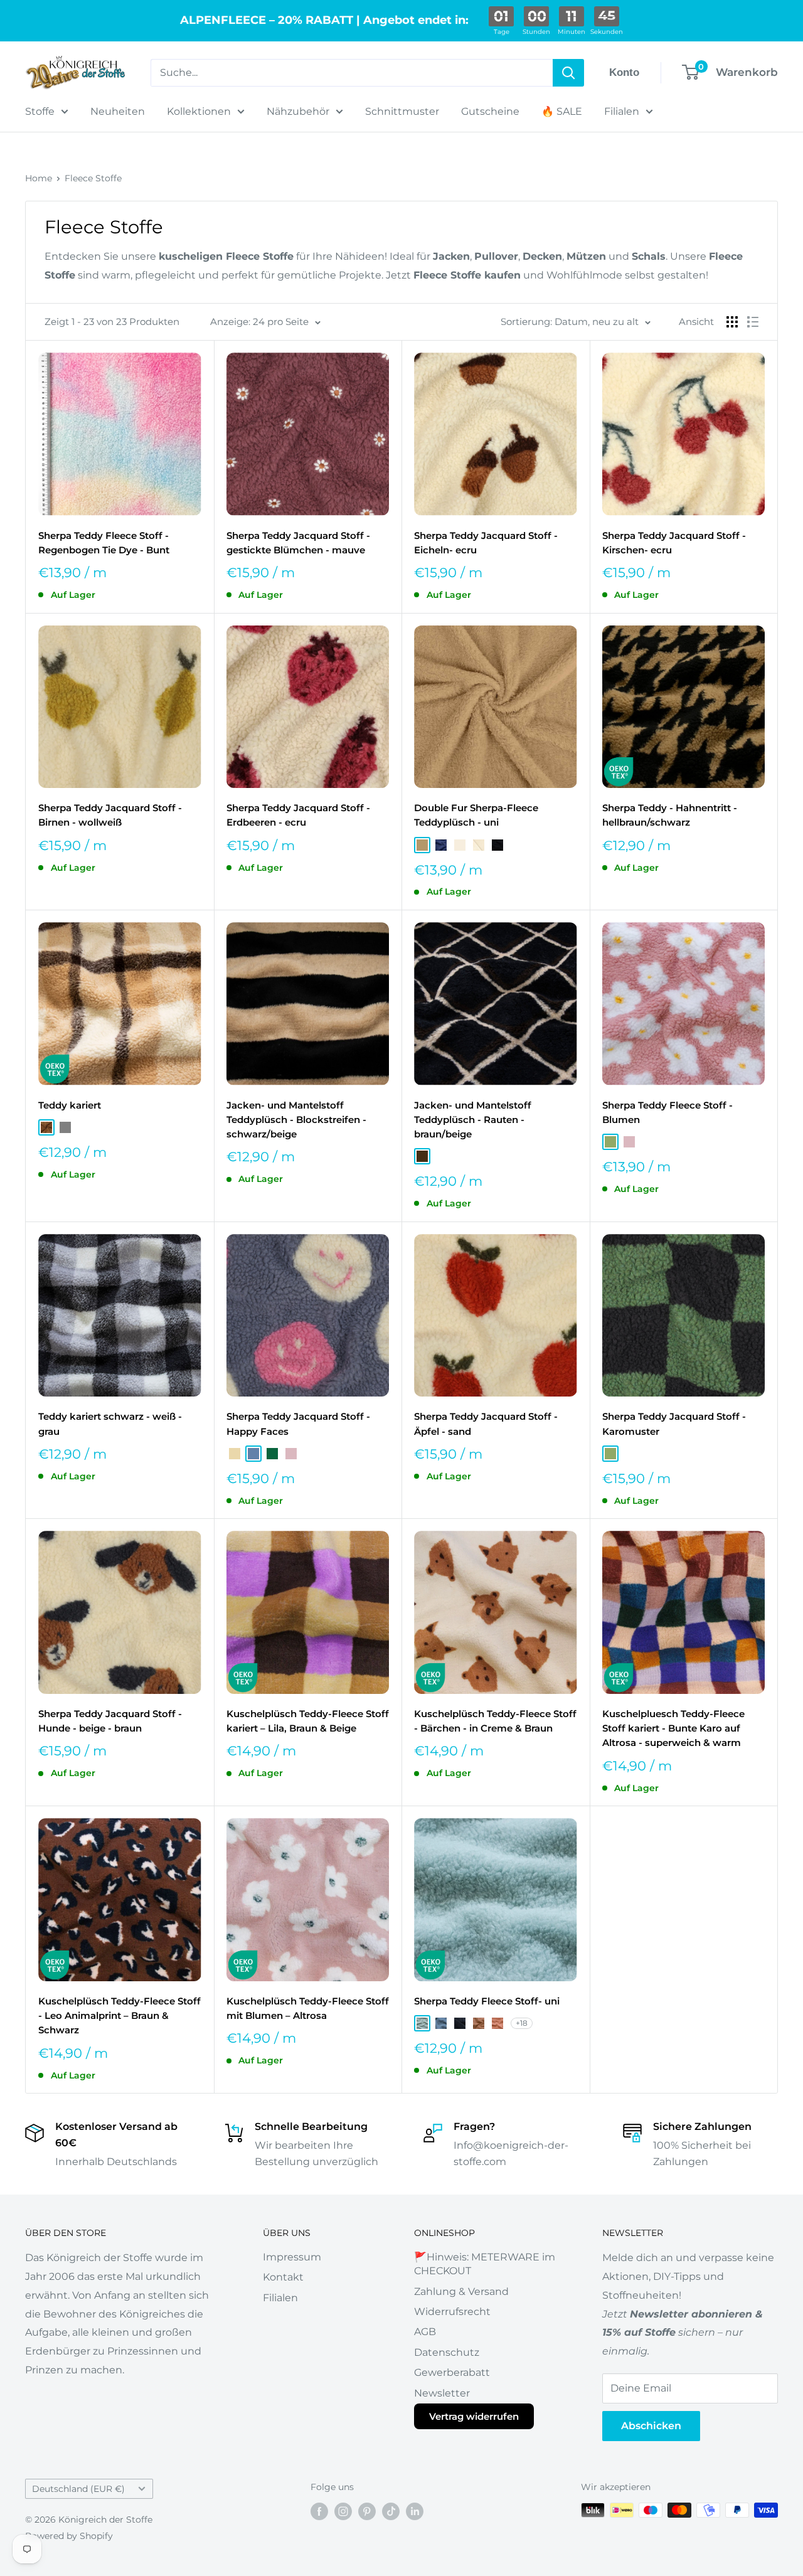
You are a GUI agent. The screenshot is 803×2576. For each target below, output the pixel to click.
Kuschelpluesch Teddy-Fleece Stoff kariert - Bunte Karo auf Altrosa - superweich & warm (673, 1728)
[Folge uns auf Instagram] (343, 2511)
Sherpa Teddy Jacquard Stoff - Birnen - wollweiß (110, 815)
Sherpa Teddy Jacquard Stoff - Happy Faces (298, 1424)
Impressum (292, 2257)
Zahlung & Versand (461, 2291)
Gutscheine (490, 111)
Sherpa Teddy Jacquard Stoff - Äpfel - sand (486, 1424)
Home (39, 178)
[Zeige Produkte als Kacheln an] (732, 322)
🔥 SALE (562, 111)
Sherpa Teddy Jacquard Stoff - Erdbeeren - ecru (298, 815)
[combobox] (352, 73)
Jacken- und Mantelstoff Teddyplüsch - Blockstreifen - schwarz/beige (296, 1120)
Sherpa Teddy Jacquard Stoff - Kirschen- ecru (674, 543)
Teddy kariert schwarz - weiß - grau (110, 1424)
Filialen (622, 111)
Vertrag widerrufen (474, 2416)
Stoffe (40, 111)
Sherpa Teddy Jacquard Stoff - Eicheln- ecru (486, 543)
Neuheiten (118, 111)
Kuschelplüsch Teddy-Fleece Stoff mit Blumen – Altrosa (308, 2008)
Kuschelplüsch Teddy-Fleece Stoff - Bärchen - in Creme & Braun (495, 1721)
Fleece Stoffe (93, 178)
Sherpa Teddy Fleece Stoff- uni (487, 2001)
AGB (425, 2332)
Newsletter (442, 2393)
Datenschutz (447, 2352)
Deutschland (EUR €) (78, 2489)
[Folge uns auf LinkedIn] (415, 2511)
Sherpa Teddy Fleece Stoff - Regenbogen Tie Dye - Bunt (104, 543)
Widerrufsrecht (452, 2312)
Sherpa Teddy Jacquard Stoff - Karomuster (674, 1424)
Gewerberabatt (452, 2372)
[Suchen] (568, 73)
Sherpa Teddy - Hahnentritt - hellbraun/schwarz (670, 815)
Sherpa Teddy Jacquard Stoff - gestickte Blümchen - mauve (298, 543)
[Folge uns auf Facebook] (319, 2511)
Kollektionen (199, 111)
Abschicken (651, 2426)
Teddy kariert (70, 1105)
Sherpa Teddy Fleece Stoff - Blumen (667, 1112)
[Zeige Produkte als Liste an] (753, 322)
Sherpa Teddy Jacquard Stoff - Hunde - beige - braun (110, 1721)
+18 (522, 2023)
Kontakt (283, 2277)
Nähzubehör (298, 111)
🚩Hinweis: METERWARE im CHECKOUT (485, 2264)
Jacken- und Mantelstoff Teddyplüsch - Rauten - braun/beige (473, 1120)
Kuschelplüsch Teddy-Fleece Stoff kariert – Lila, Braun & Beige (308, 1721)
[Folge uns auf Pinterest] (367, 2511)
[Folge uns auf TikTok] (391, 2511)
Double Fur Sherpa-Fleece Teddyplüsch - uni (476, 815)
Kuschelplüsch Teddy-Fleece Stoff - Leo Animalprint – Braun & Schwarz (120, 2016)
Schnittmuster (402, 111)
